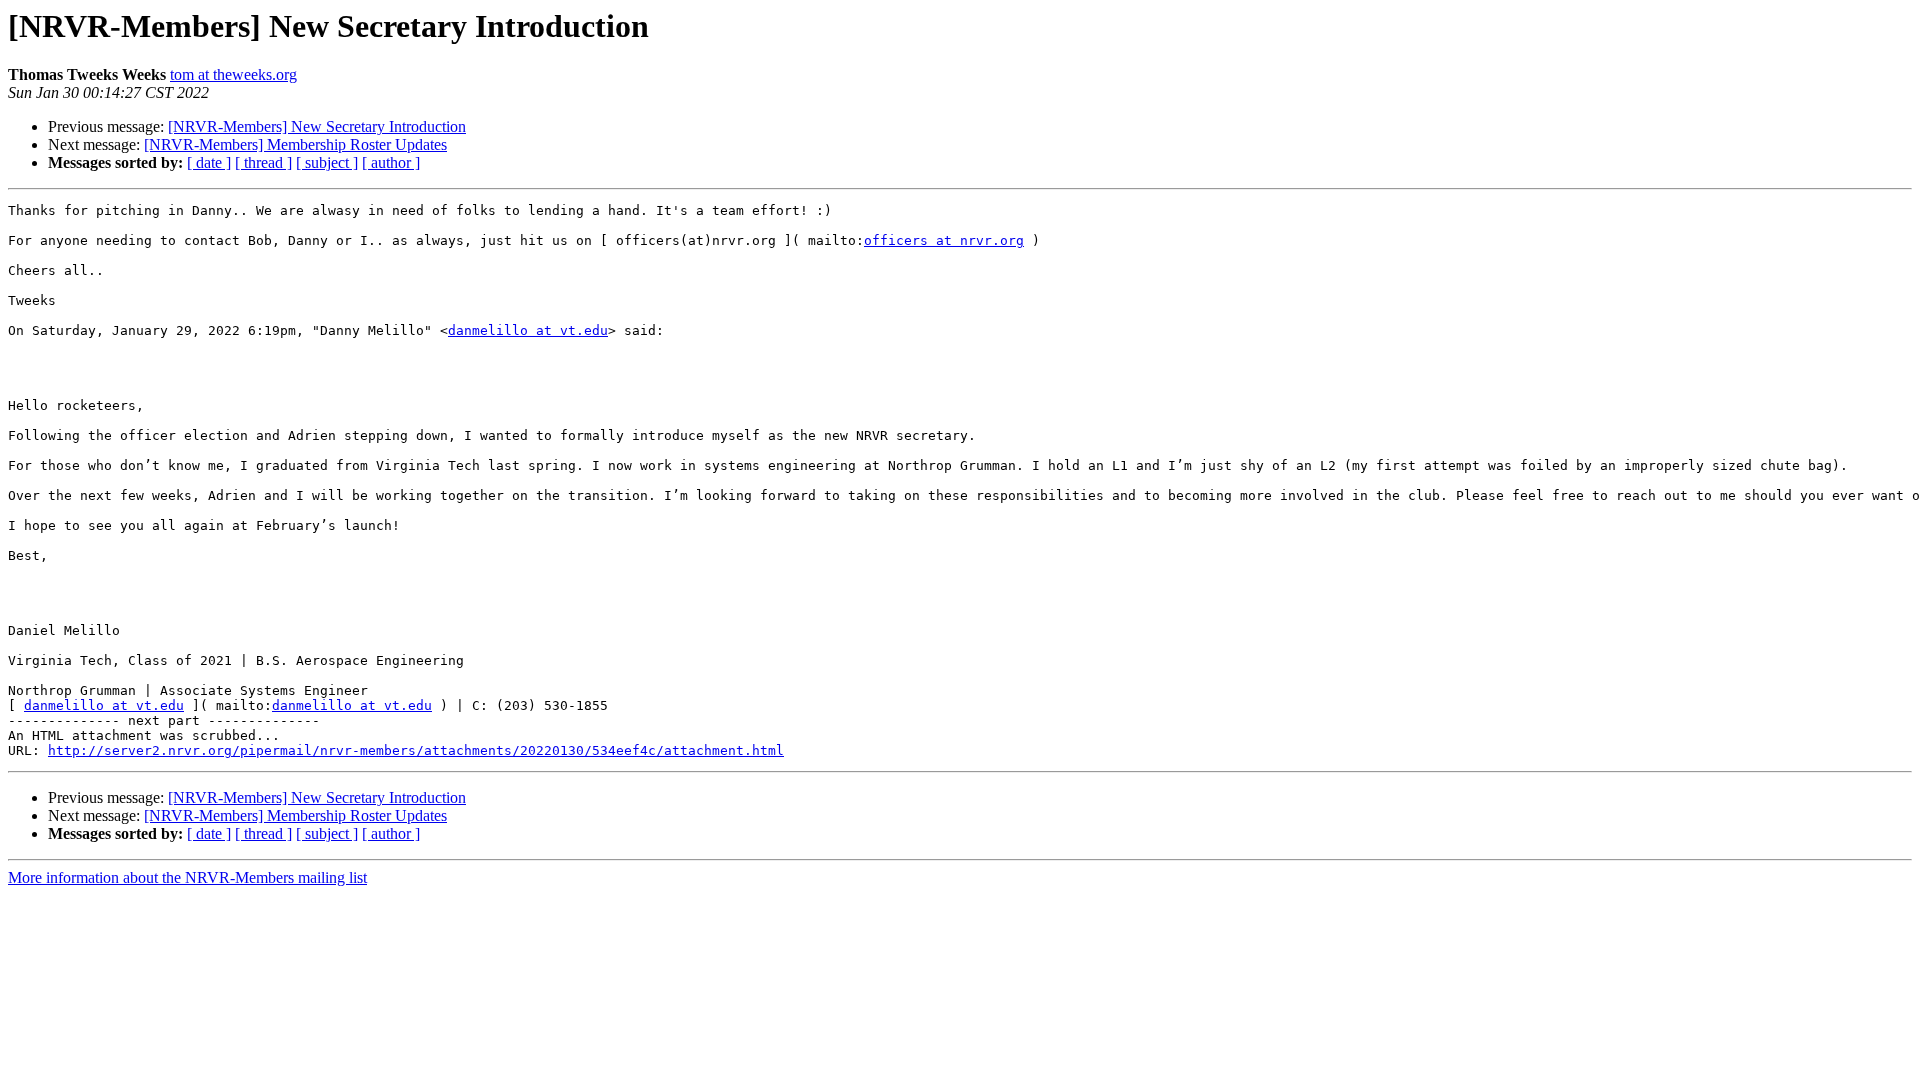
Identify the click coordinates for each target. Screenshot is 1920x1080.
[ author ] (391, 162)
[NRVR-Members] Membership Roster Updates (295, 144)
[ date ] (209, 162)
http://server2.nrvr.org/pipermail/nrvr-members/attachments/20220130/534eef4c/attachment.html (416, 750)
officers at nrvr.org (944, 240)
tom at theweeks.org (233, 74)
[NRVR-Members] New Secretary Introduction (317, 126)
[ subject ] (327, 162)
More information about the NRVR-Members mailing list (187, 877)
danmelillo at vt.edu (528, 330)
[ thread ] (263, 162)
